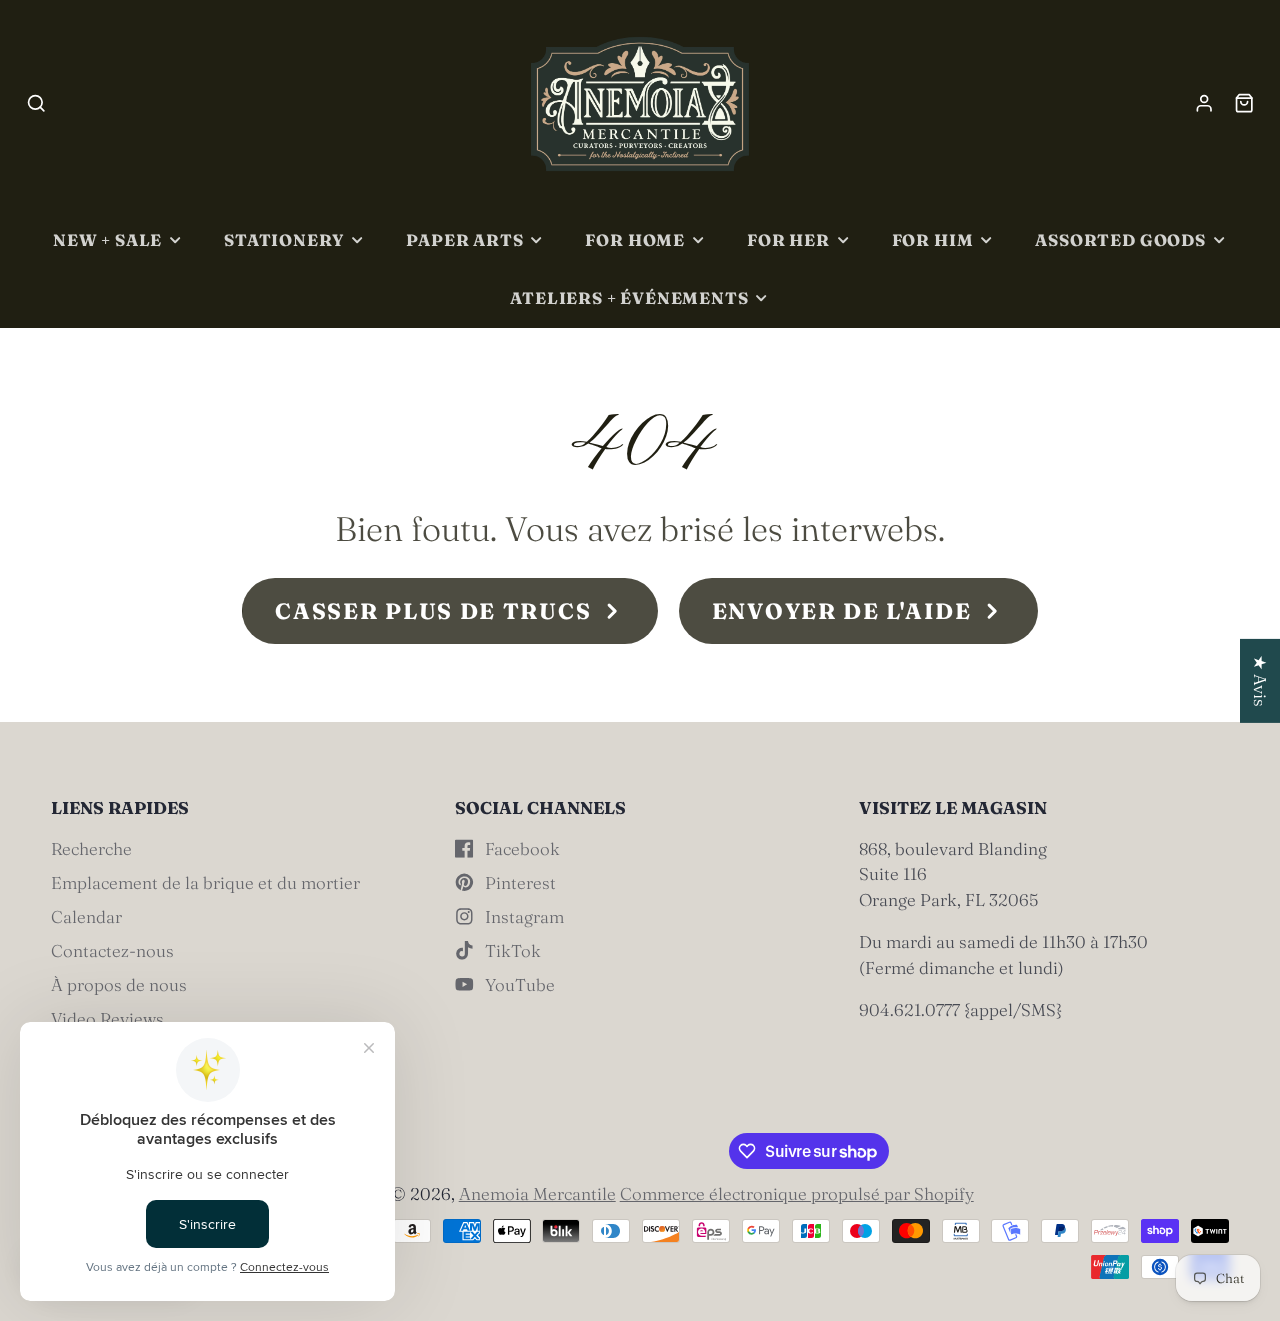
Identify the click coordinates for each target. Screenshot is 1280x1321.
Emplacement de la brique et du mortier (205, 882)
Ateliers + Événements (629, 298)
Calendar (86, 916)
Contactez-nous (112, 950)
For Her (788, 240)
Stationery (284, 240)
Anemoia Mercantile (537, 1193)
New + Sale (107, 240)
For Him (933, 240)
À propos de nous (119, 984)
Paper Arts (464, 240)
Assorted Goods (1120, 240)
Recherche (91, 848)
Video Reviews (107, 1018)
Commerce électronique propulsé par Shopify (797, 1193)
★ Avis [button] (1260, 680)
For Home (635, 240)
